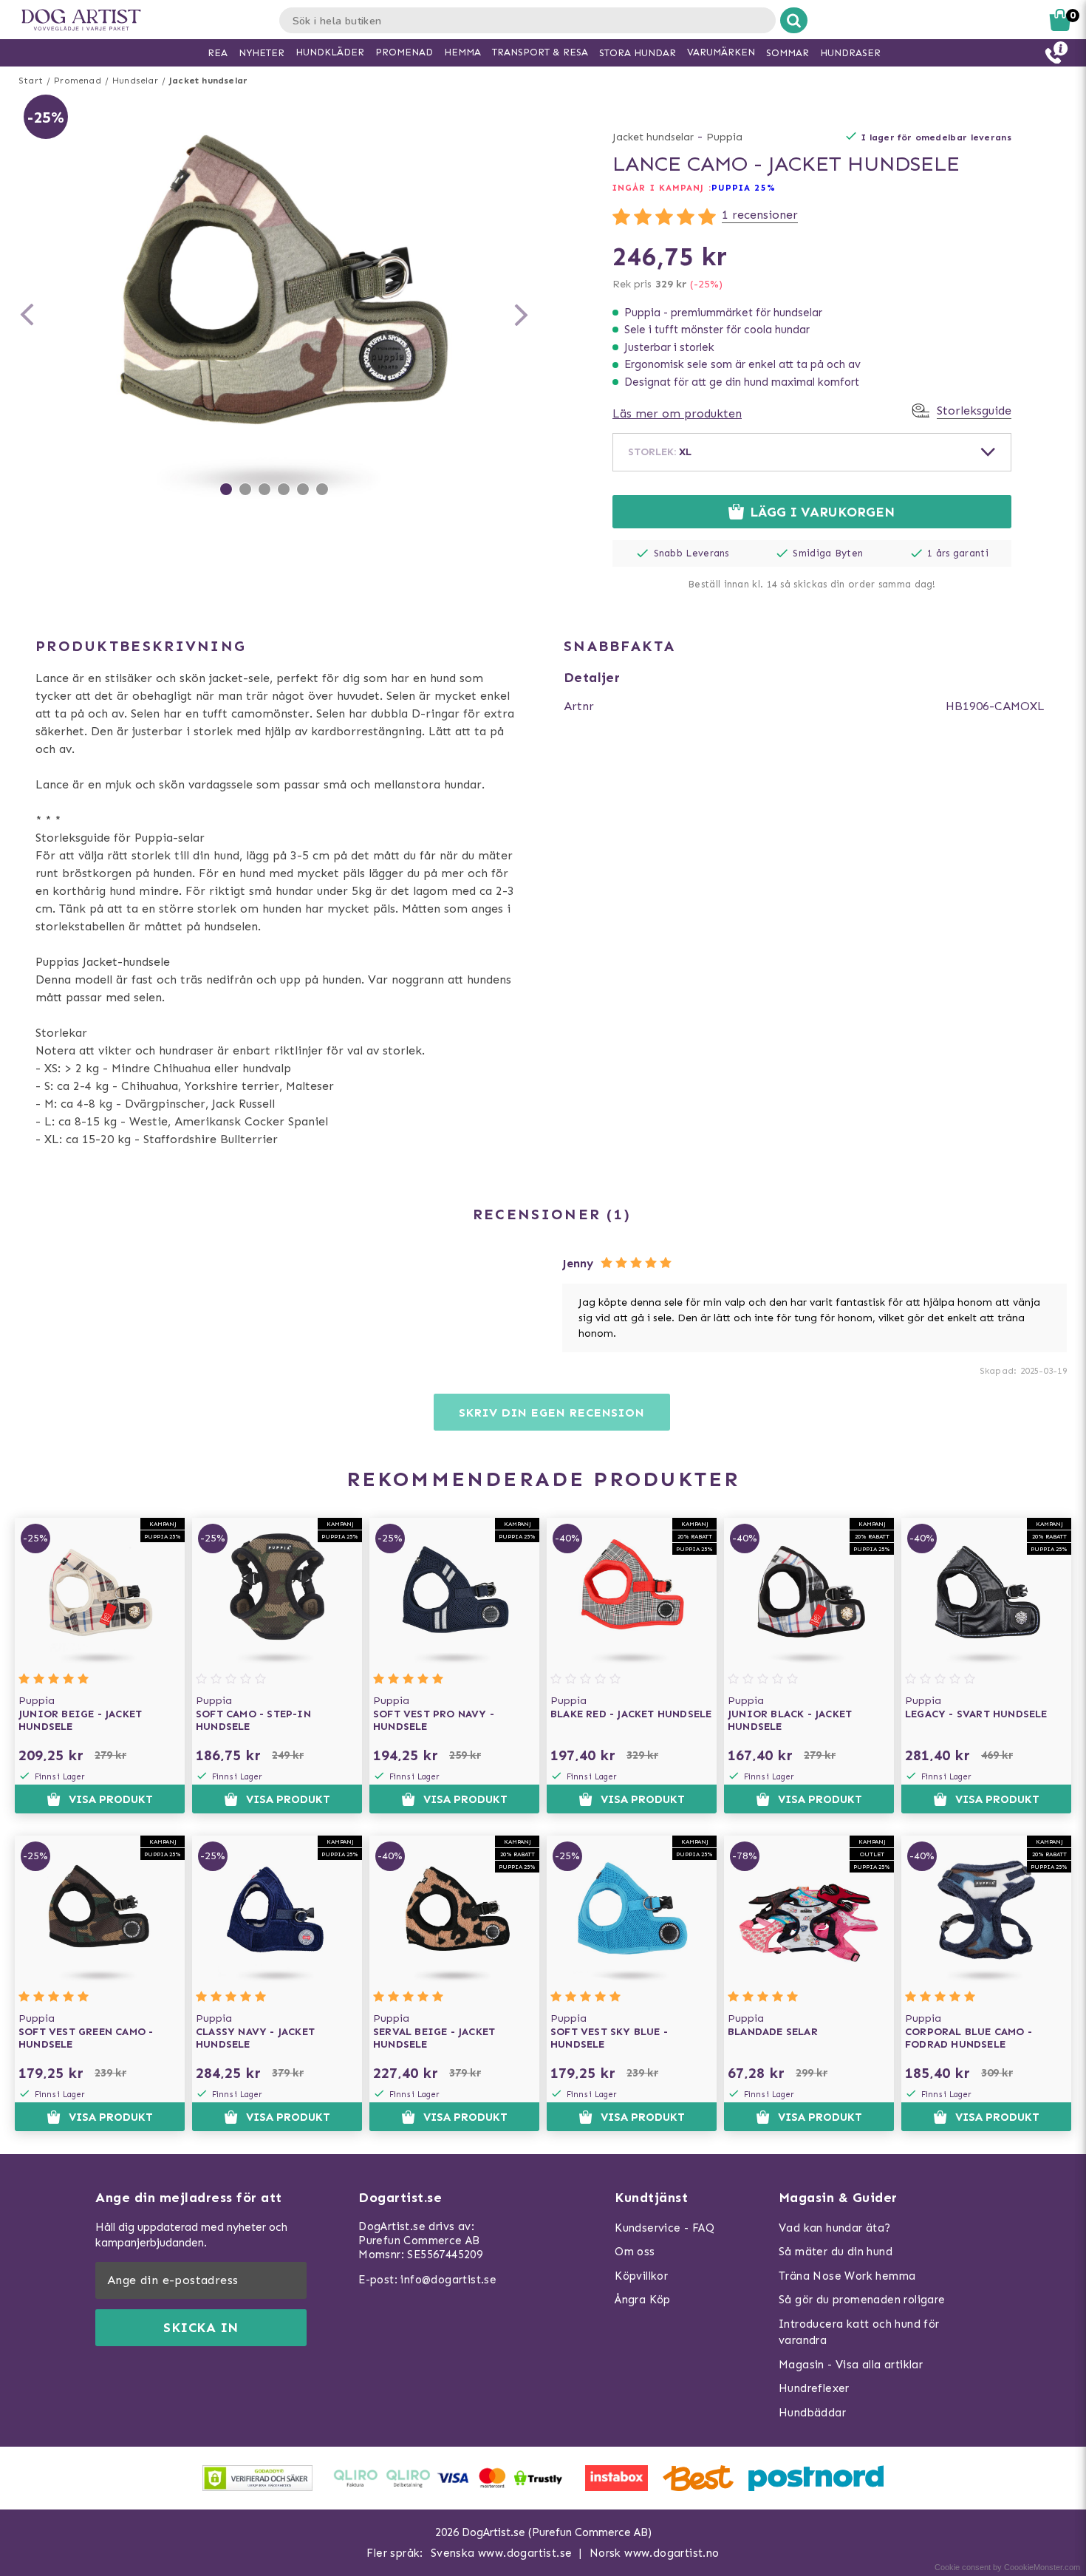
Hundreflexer (814, 2388)
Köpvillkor (641, 2276)
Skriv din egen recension (551, 1413)
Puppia (724, 137)
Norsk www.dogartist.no (655, 2553)
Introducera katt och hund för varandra (859, 2333)
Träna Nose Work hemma (847, 2276)
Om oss (635, 2252)
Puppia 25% (744, 188)
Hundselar (135, 81)
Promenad (78, 81)
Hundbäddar (812, 2413)
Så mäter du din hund (836, 2252)
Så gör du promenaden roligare (862, 2300)
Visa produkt (111, 1799)
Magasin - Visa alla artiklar (851, 2365)
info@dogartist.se (448, 2280)
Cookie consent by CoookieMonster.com (1007, 2567)
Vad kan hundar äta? (835, 2228)
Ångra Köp (643, 2300)
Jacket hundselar (208, 81)
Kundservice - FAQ (665, 2228)
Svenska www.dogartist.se (502, 2553)
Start (31, 81)
